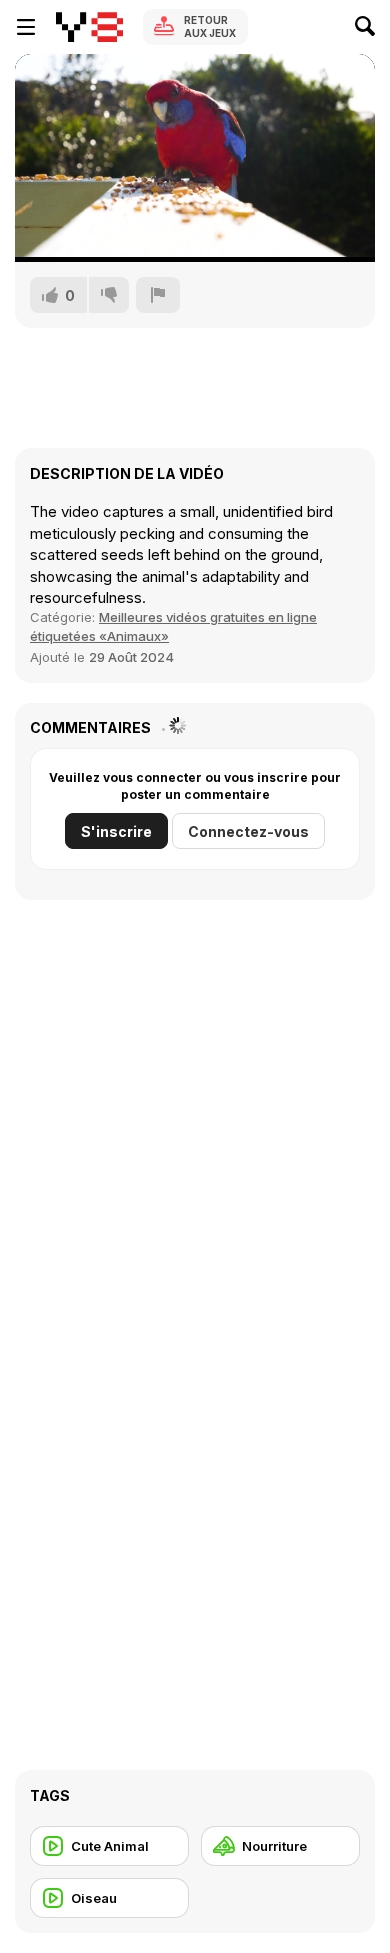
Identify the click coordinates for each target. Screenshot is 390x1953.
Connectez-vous (248, 831)
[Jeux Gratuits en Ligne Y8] (89, 27)
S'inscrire (116, 831)
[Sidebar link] (26, 27)
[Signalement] (158, 295)
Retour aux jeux (210, 26)
